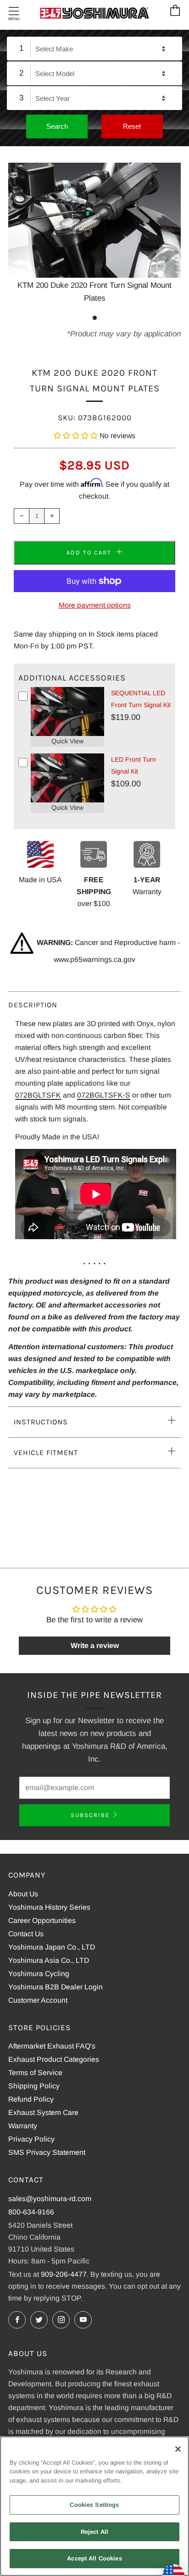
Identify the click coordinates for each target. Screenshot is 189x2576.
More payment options (95, 605)
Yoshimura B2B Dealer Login (56, 1987)
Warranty (23, 2126)
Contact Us (26, 1934)
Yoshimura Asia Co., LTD (49, 1960)
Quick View (67, 741)
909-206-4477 (64, 2274)
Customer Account (38, 2000)
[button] (76, 436)
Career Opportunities (42, 1920)
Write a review (95, 1645)
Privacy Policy (31, 2139)
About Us (23, 1894)
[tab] (95, 318)
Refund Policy (31, 2099)
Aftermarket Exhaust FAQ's (52, 2046)
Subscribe (90, 1815)
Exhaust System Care (43, 2112)
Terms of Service (35, 2073)
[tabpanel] (94, 234)
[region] (94, 2506)
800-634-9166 (31, 2212)
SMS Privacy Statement (47, 2152)
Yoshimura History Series (49, 1907)
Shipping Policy (34, 2086)
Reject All (94, 2532)
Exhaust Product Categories (54, 2059)
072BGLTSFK (38, 1095)
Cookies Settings (94, 2505)
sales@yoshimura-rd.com (50, 2199)
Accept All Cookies (94, 2558)
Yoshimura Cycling (39, 1974)
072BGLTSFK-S (104, 1095)
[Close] (178, 2449)
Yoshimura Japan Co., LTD (52, 1947)
